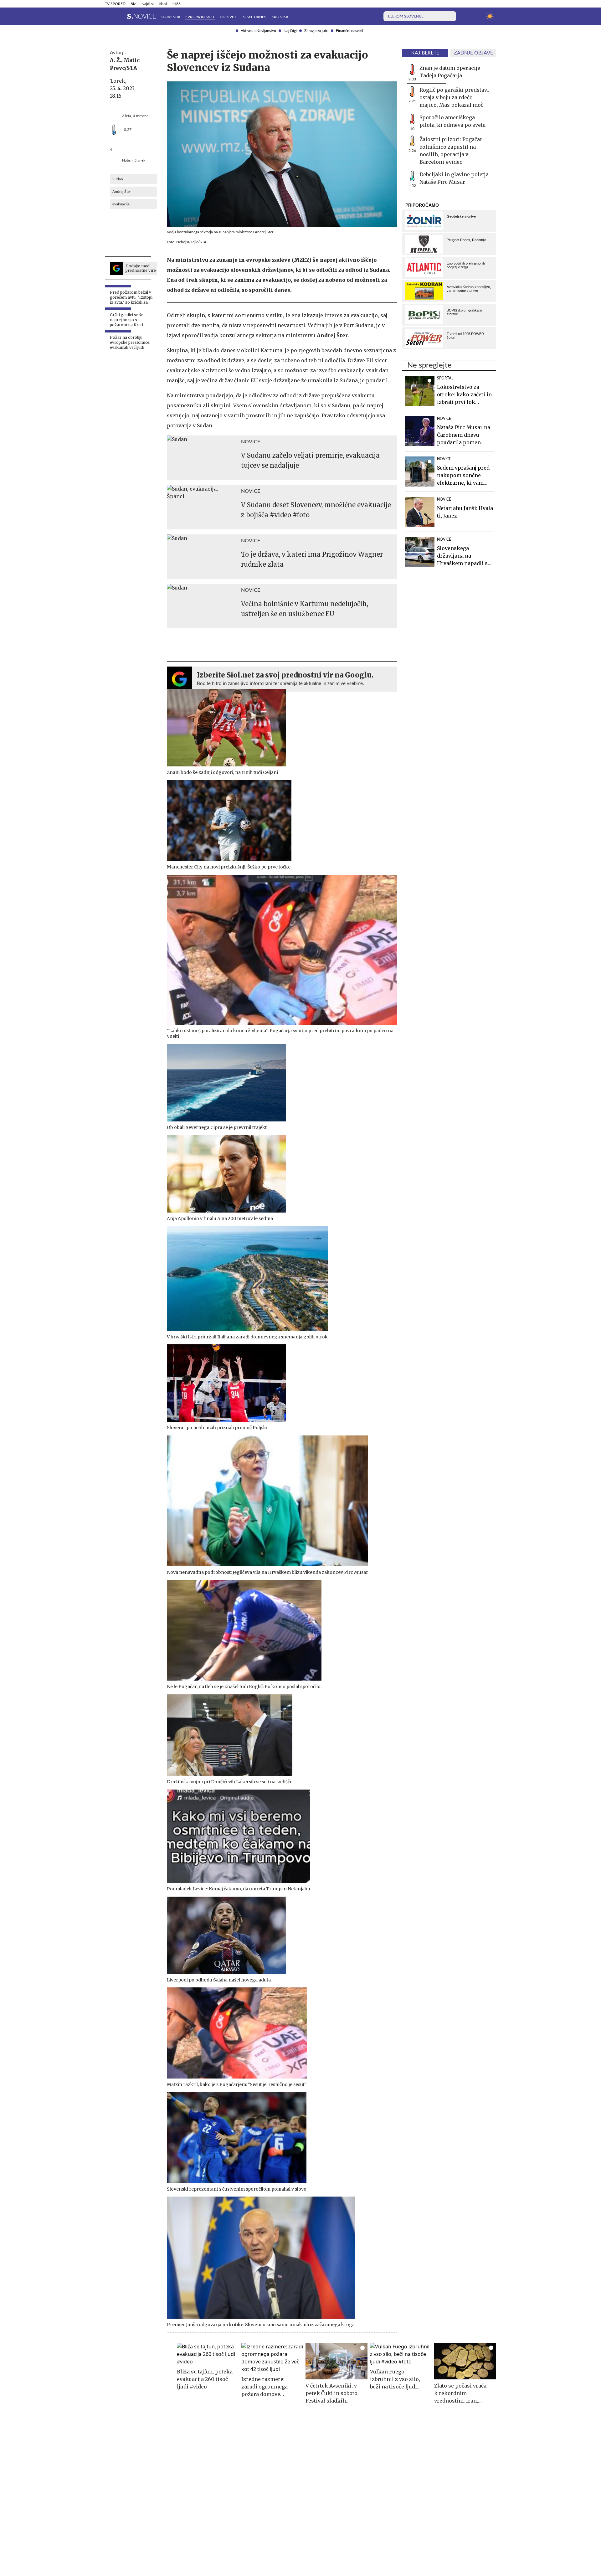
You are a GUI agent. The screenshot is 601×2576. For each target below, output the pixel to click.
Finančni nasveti (349, 31)
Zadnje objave (473, 53)
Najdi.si (148, 4)
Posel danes (254, 17)
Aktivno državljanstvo (258, 31)
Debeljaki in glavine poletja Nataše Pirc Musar (454, 178)
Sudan (118, 179)
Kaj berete (425, 53)
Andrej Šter (122, 192)
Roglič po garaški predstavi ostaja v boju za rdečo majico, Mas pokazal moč (454, 97)
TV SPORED (115, 4)
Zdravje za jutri (316, 31)
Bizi (134, 4)
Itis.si (163, 4)
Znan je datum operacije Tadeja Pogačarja (450, 72)
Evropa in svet (200, 17)
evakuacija (121, 204)
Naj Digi (290, 31)
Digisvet (228, 17)
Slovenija (170, 17)
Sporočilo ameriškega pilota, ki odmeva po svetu (453, 121)
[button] (109, 16)
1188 (176, 4)
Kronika (280, 17)
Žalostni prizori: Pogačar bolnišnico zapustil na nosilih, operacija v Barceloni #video (451, 151)
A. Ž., (116, 60)
